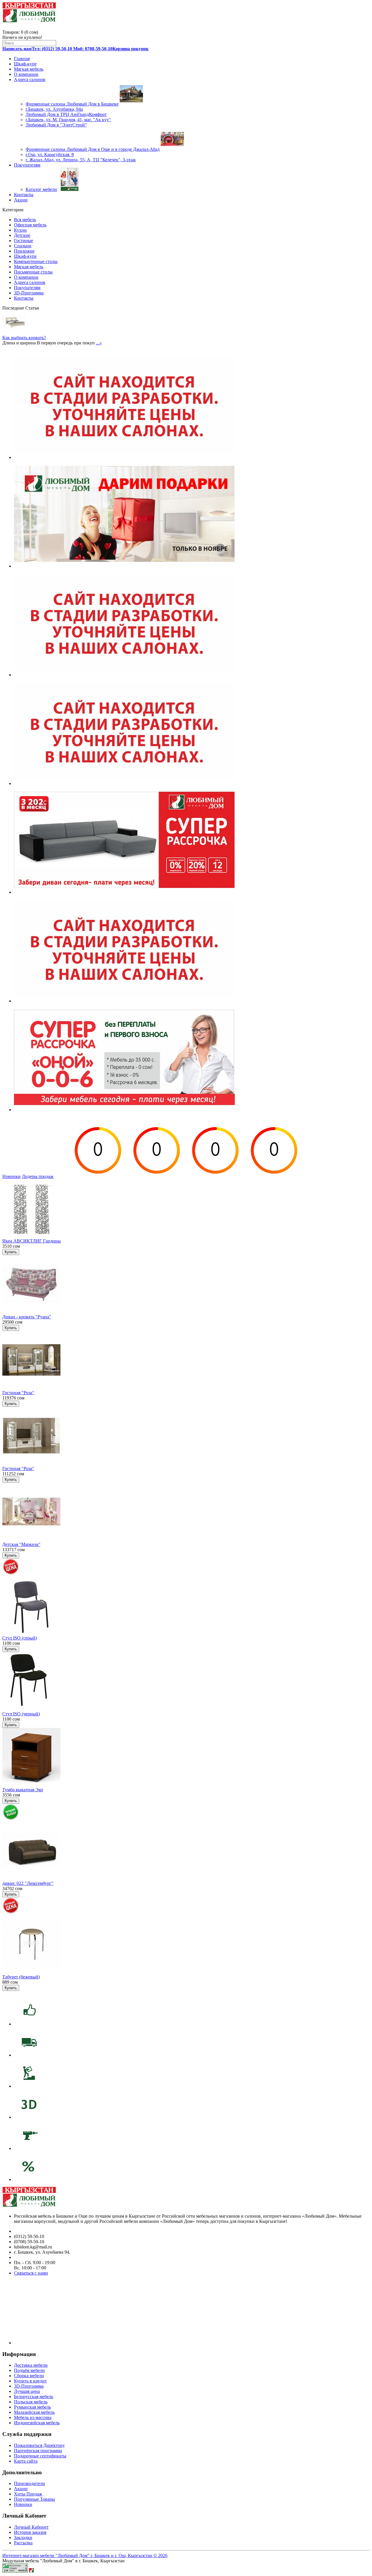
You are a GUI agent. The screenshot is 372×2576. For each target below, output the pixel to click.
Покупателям (27, 165)
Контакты (24, 195)
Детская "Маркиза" (21, 1544)
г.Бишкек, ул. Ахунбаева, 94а (54, 109)
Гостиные (24, 241)
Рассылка (23, 2543)
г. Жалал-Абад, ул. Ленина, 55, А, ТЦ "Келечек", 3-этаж (81, 160)
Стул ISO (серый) (20, 1638)
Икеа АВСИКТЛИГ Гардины (32, 1241)
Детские (22, 235)
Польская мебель (31, 2402)
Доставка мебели (31, 2365)
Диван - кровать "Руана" (27, 1317)
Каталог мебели (41, 189)
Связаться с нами (31, 2273)
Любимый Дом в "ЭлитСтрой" (56, 125)
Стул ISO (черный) (21, 1714)
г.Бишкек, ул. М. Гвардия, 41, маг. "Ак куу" (68, 120)
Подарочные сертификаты (40, 2456)
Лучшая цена (27, 2391)
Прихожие (24, 251)
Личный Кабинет (31, 2527)
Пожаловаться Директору (39, 2445)
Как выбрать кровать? (24, 338)
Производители (29, 2483)
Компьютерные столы (36, 261)
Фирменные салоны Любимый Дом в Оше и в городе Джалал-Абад (93, 149)
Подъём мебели (29, 2370)
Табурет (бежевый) (21, 1977)
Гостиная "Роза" (18, 1393)
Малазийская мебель (34, 2412)
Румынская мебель (32, 2407)
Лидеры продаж (38, 1176)
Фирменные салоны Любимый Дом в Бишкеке (72, 104)
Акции (21, 200)
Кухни (20, 230)
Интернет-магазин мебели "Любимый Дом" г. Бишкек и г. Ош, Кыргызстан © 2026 (85, 2556)
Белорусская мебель (34, 2397)
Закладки (23, 2537)
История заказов (30, 2532)
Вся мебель (25, 220)
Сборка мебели (29, 2376)
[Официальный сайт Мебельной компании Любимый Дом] (31, 2571)
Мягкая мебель (29, 69)
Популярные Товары (34, 2499)
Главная (22, 59)
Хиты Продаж (28, 2494)
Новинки (11, 1176)
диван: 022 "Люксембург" (28, 1883)
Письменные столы (33, 272)
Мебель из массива (33, 2417)
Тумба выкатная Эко (23, 1790)
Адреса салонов (30, 79)
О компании (26, 74)
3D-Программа (29, 293)
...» (99, 343)
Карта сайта (26, 2461)
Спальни (23, 246)
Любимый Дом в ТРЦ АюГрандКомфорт (66, 114)
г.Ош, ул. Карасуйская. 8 (50, 154)
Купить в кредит (30, 2381)
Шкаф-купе (25, 64)
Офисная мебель (30, 225)
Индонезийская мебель (37, 2423)
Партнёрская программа (38, 2451)
